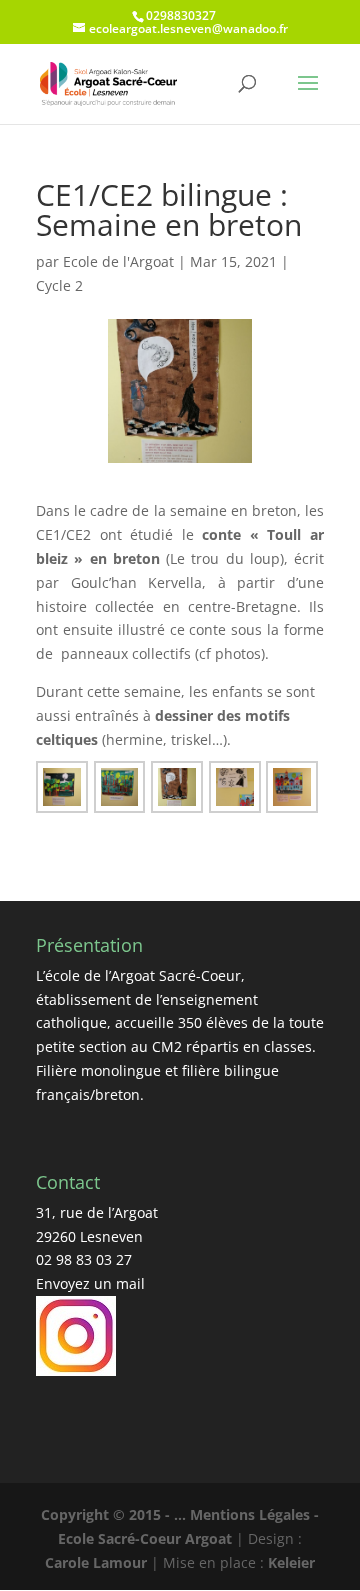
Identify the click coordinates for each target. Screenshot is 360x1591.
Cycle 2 (59, 285)
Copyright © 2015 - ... (115, 1514)
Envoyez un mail (90, 1283)
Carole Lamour (96, 1562)
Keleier (291, 1562)
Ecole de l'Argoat (118, 261)
